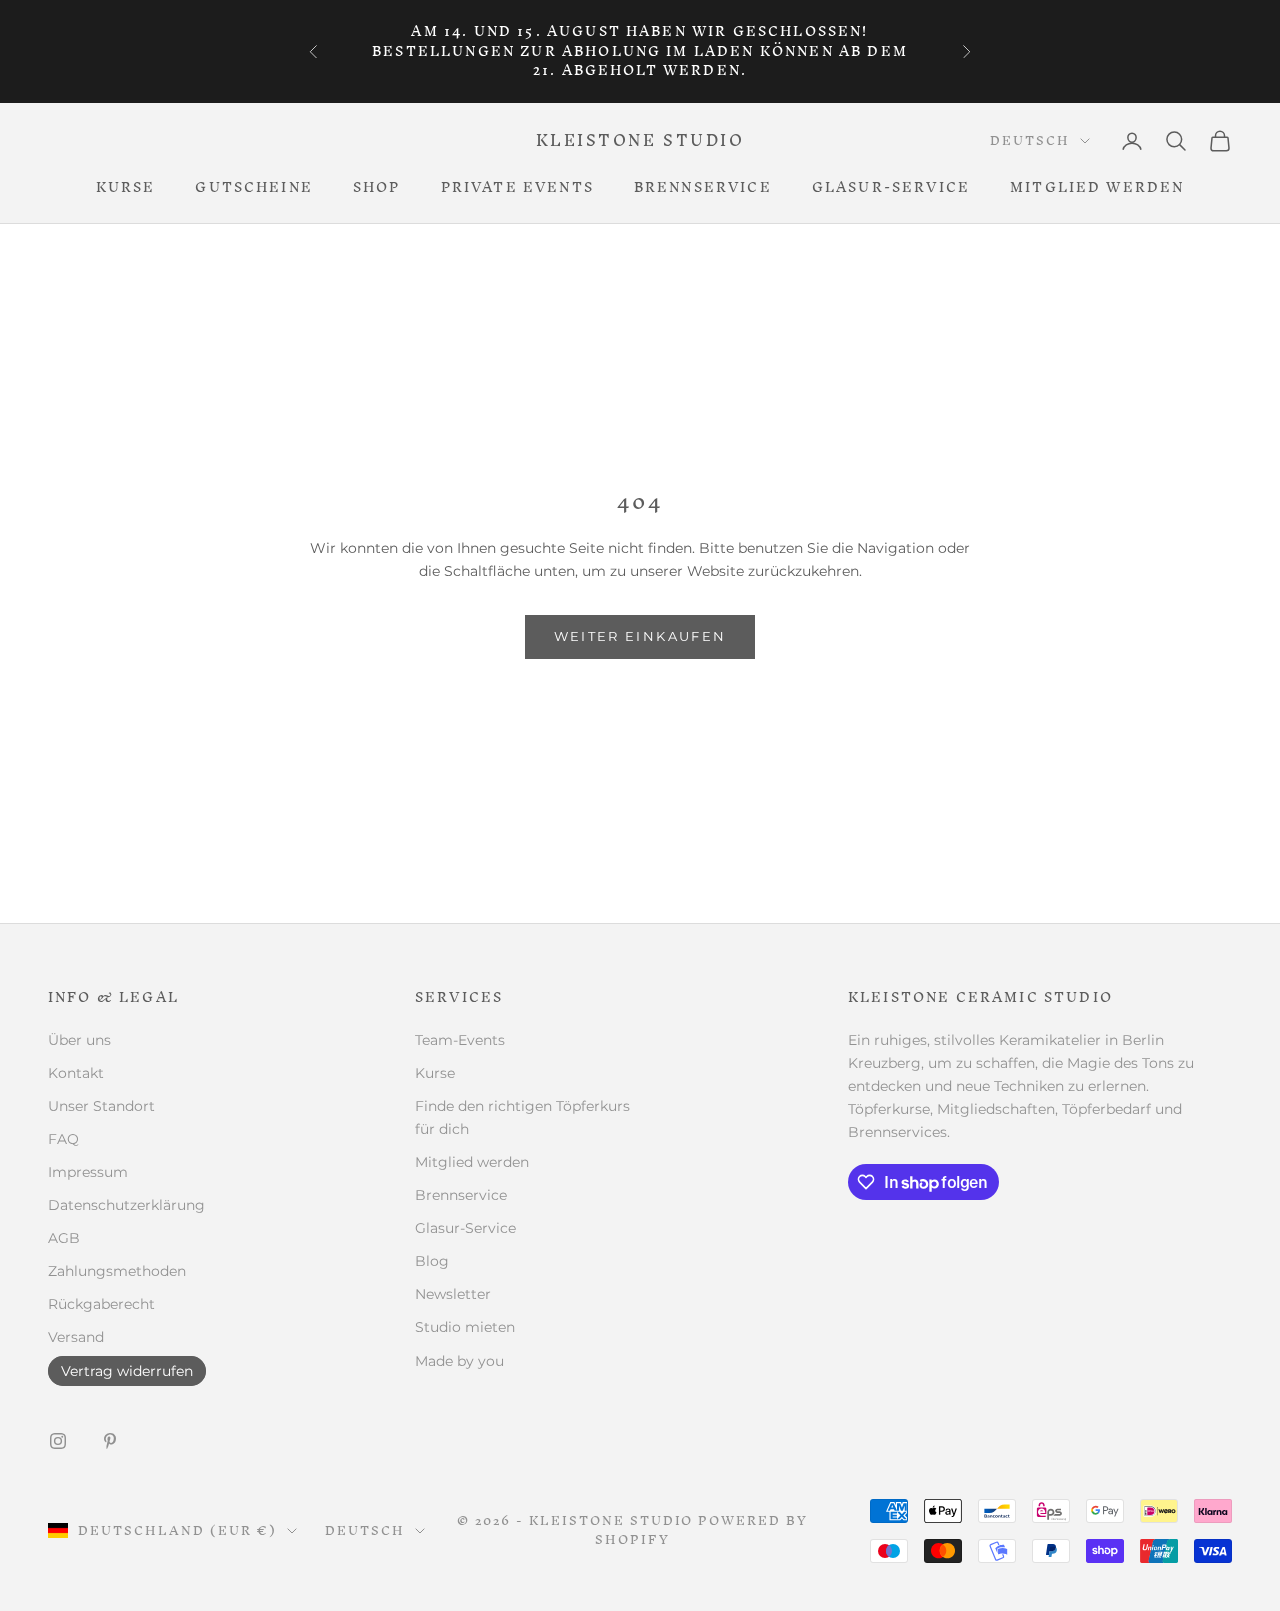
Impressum (88, 1172)
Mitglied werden (1097, 188)
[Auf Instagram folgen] (58, 1441)
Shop (377, 188)
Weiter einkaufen (640, 636)
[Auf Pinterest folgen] (110, 1441)
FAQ (63, 1139)
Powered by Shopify (701, 1529)
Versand (76, 1337)
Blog (432, 1261)
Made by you (459, 1361)
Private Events (517, 188)
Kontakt (76, 1073)
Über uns (79, 1040)
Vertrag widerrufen (127, 1371)
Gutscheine (254, 188)
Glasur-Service (891, 188)
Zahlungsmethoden (117, 1271)
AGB (64, 1238)
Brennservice (703, 188)
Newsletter (453, 1294)
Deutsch (1030, 141)
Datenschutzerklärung (126, 1205)
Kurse (126, 188)
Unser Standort (101, 1106)
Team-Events (460, 1040)
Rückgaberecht (101, 1304)
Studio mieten (465, 1327)
